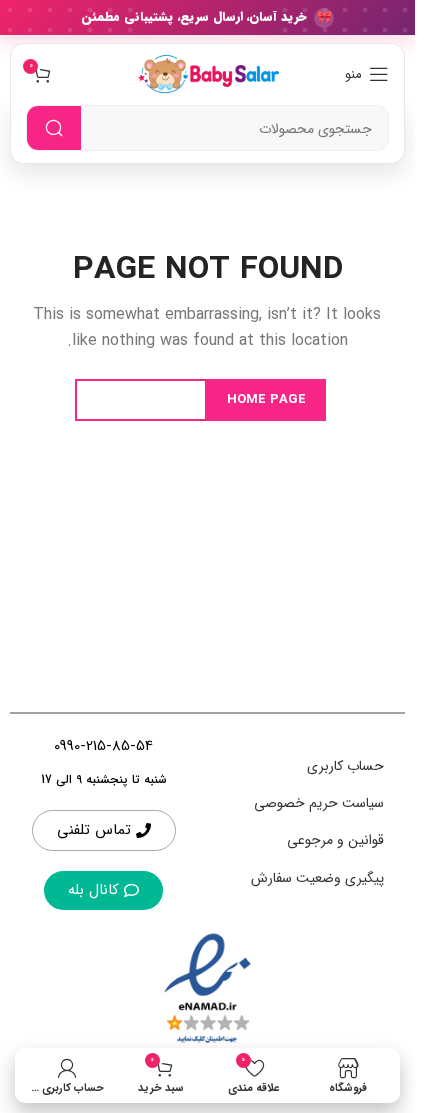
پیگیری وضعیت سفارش (317, 878)
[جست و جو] (54, 129)
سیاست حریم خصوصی (319, 803)
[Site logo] (207, 73)
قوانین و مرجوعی (335, 840)
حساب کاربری (345, 766)
